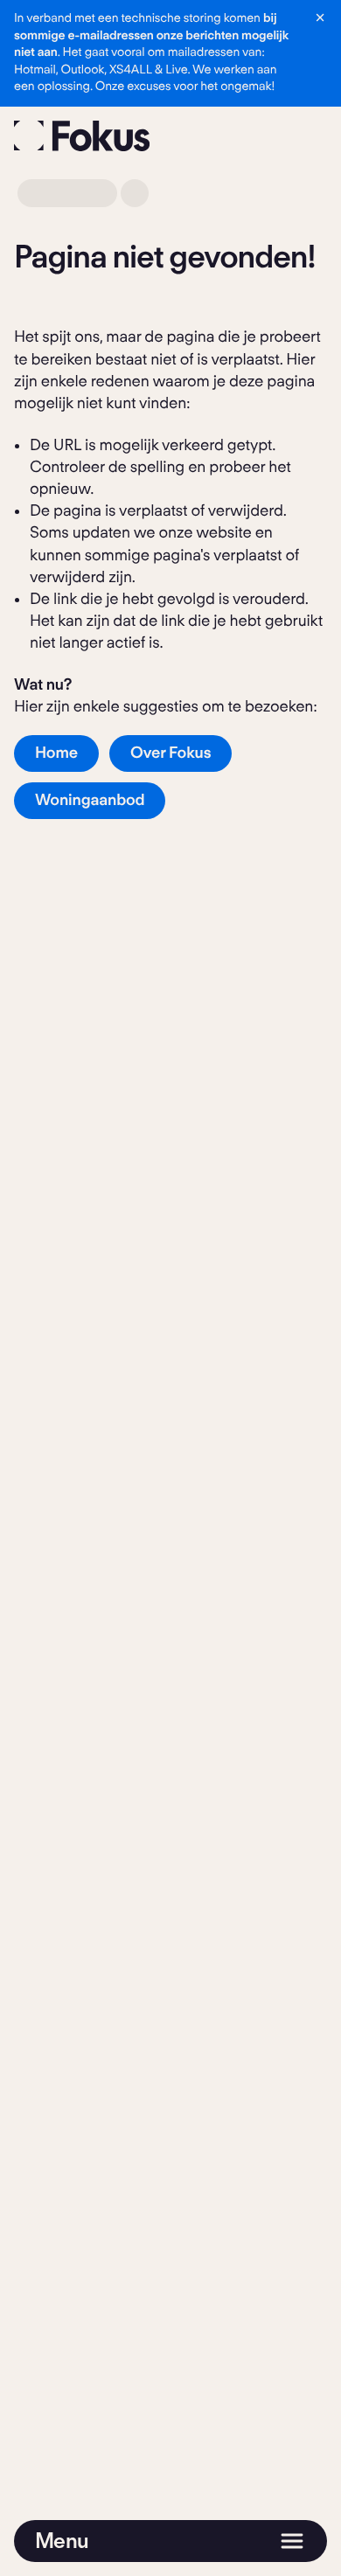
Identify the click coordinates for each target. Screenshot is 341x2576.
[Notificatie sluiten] (320, 17)
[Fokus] (82, 136)
